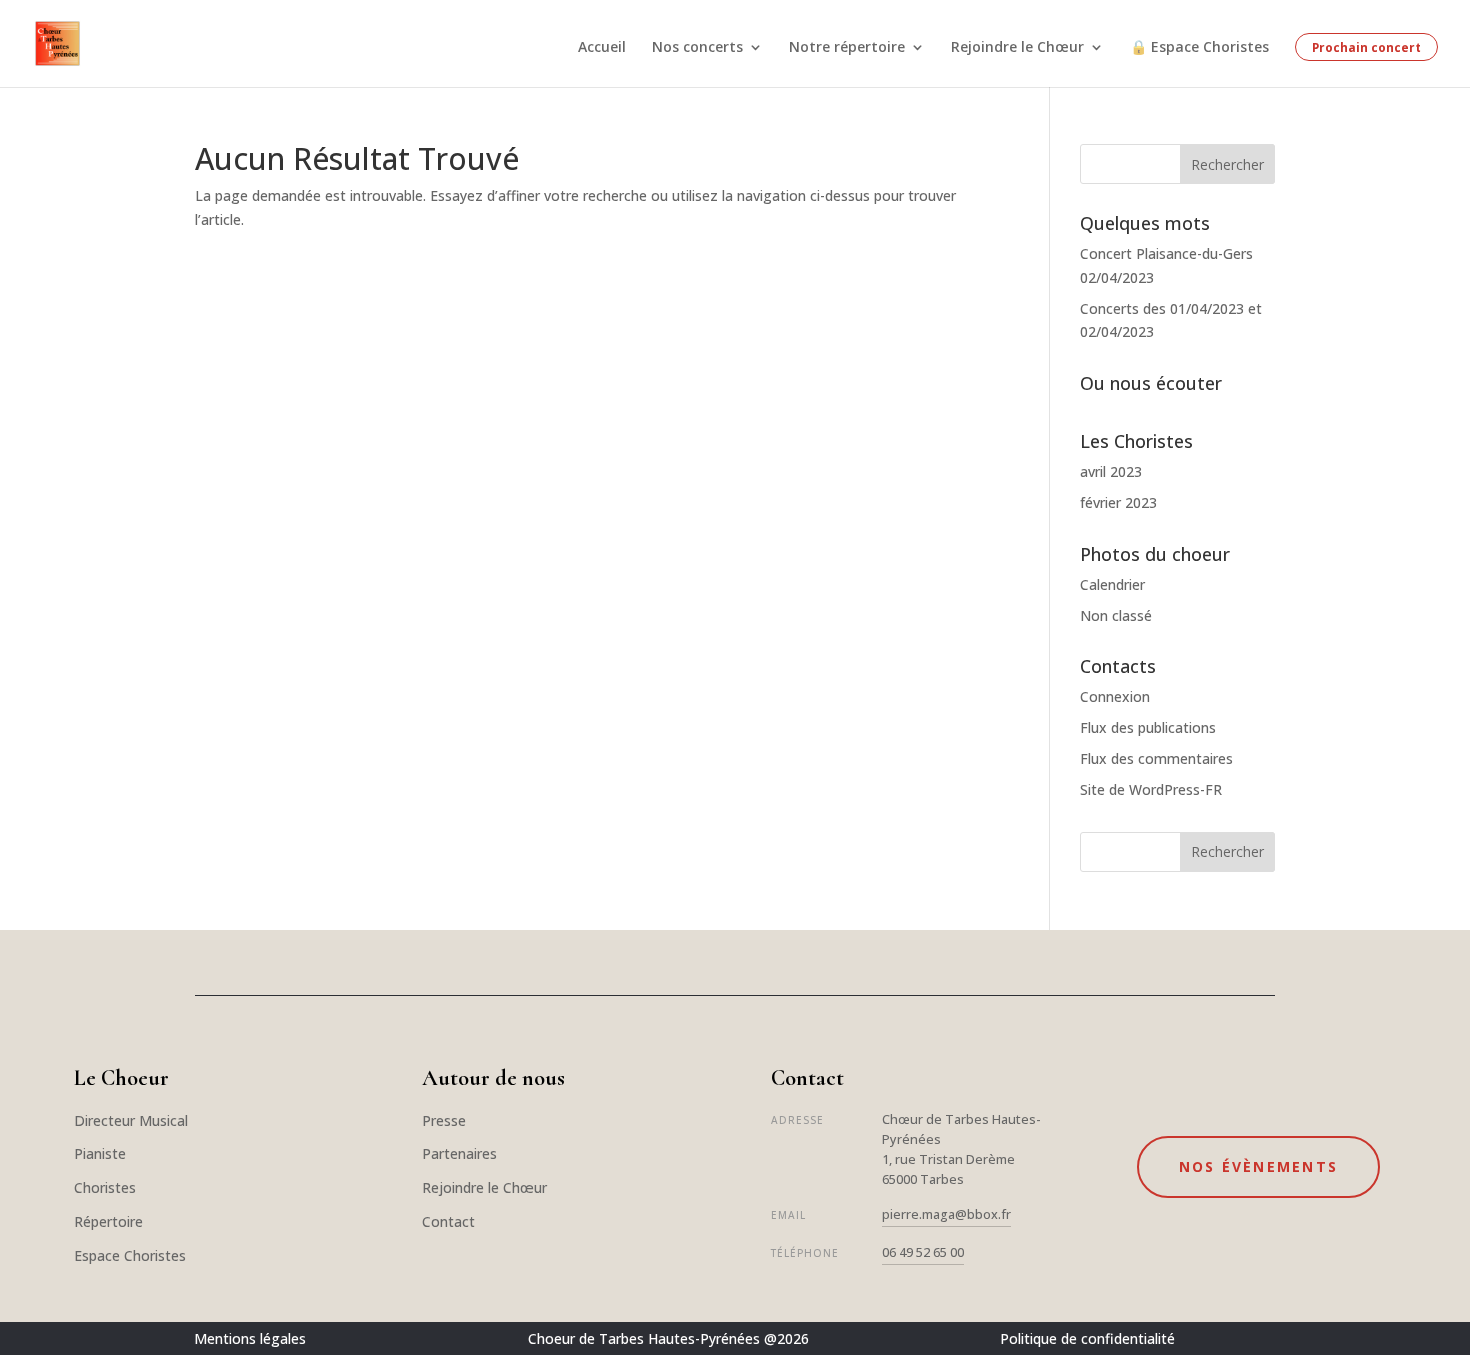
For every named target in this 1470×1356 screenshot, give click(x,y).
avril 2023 (1111, 471)
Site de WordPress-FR (1151, 789)
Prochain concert (1366, 47)
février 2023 (1118, 502)
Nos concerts (697, 48)
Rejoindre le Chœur (1017, 48)
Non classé (1116, 615)
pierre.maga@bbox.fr (946, 1214)
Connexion (1115, 696)
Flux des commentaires (1156, 758)
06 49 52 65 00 (923, 1252)
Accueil (602, 48)
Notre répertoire (847, 48)
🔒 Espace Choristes (1199, 48)
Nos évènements (1258, 1166)
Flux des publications (1148, 727)
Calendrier (1112, 584)
